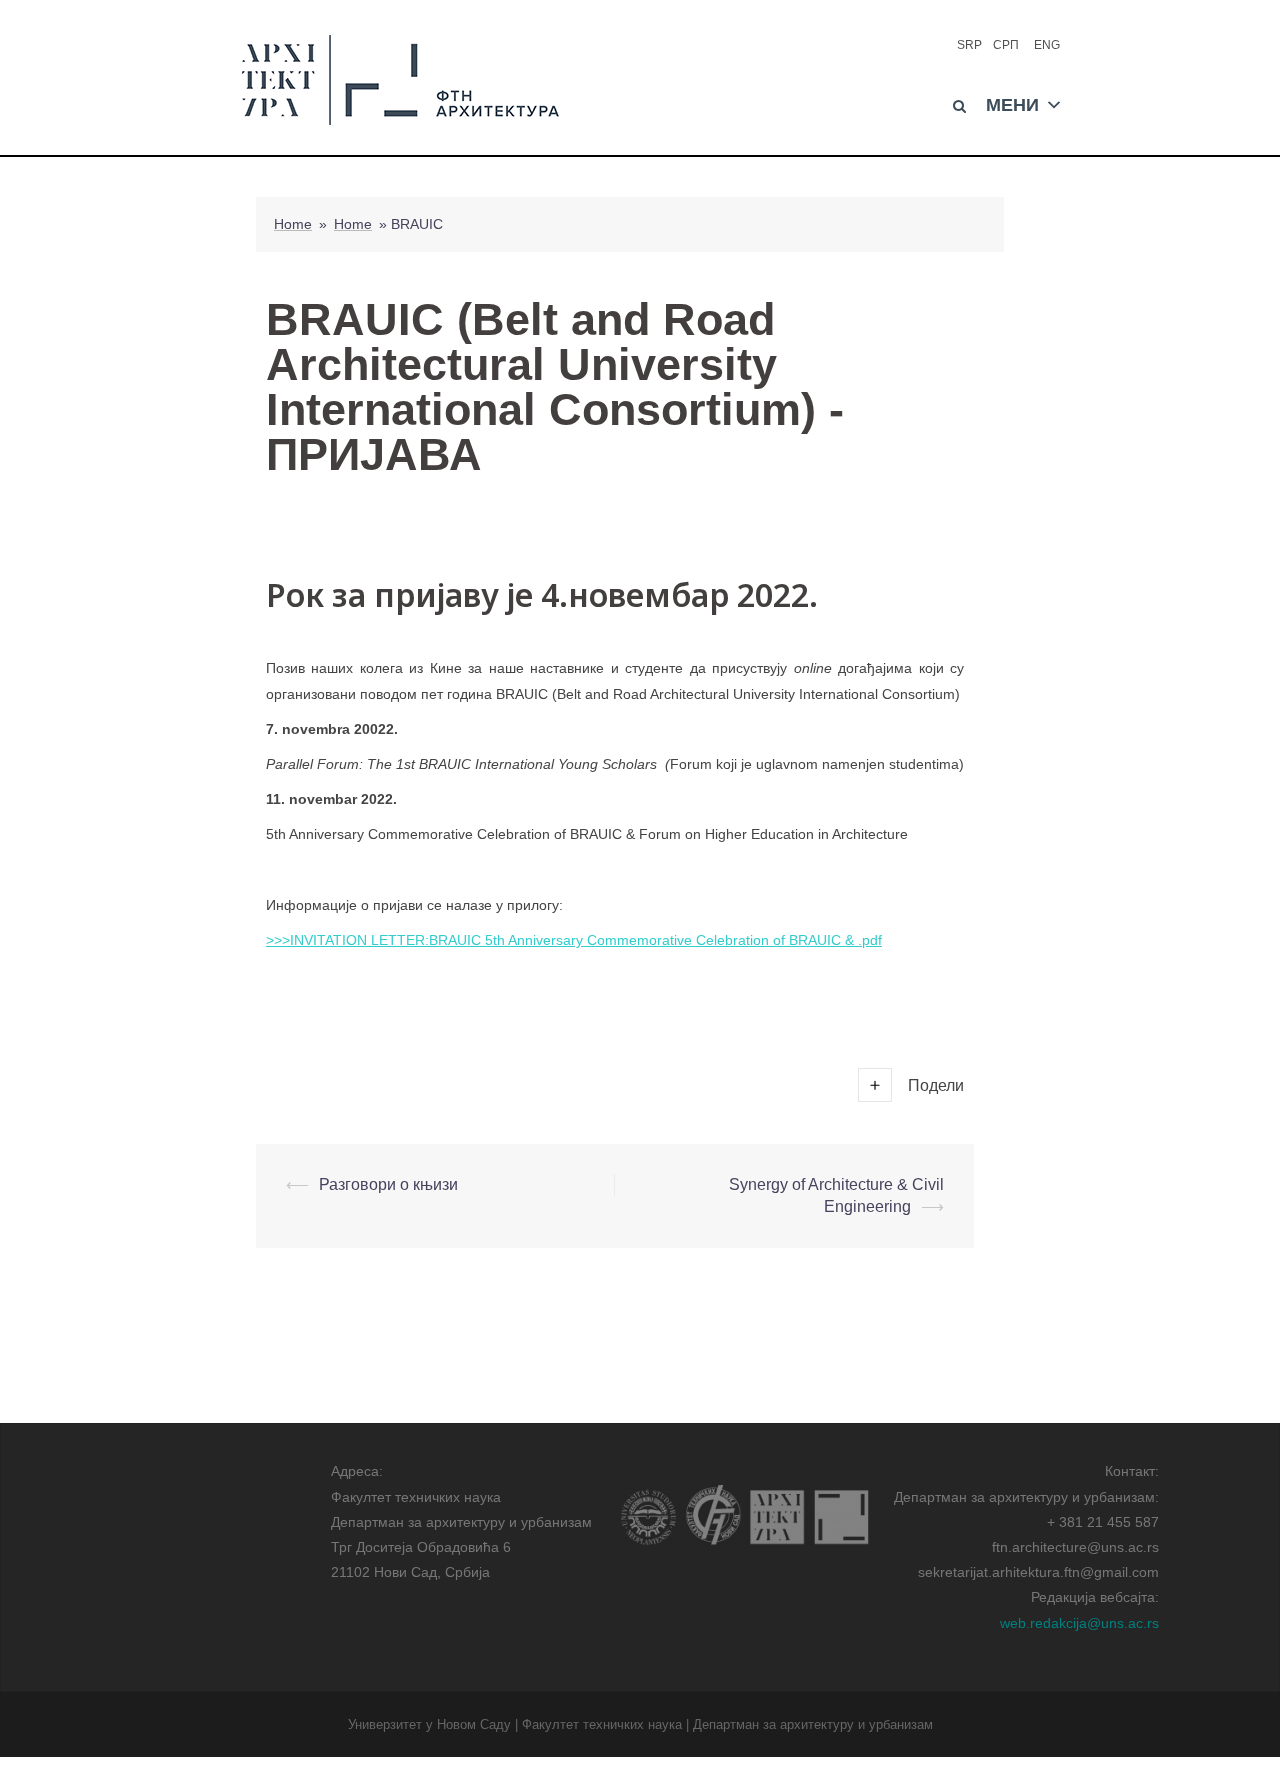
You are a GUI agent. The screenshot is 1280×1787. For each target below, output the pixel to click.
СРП (1006, 45)
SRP (969, 45)
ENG (1047, 45)
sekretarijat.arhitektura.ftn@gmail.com (1038, 1572)
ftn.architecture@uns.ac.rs (1075, 1547)
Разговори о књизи (388, 1184)
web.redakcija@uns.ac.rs (1079, 1623)
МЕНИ (1012, 102)
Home (293, 224)
